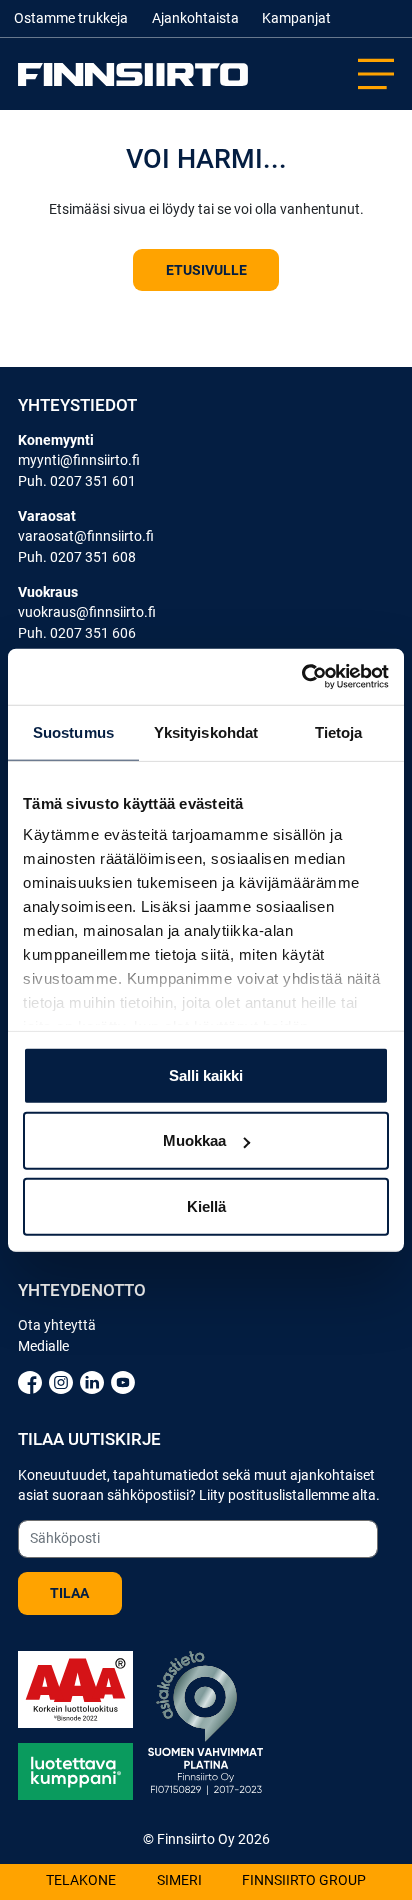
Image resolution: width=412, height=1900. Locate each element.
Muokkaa (194, 1140)
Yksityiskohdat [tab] (206, 731)
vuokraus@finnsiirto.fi (87, 612)
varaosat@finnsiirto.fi (86, 536)
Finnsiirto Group (304, 1881)
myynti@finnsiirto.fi (79, 460)
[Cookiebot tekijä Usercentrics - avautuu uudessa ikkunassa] (301, 677)
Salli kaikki (206, 1074)
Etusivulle (206, 270)
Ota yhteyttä (57, 1325)
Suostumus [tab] (73, 731)
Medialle (43, 1346)
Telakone (81, 1881)
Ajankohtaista (195, 18)
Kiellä (206, 1205)
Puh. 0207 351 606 (77, 633)
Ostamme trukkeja (71, 18)
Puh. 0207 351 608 (77, 557)
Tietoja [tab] (339, 731)
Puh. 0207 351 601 (77, 481)
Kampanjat (296, 18)
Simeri (179, 1881)
